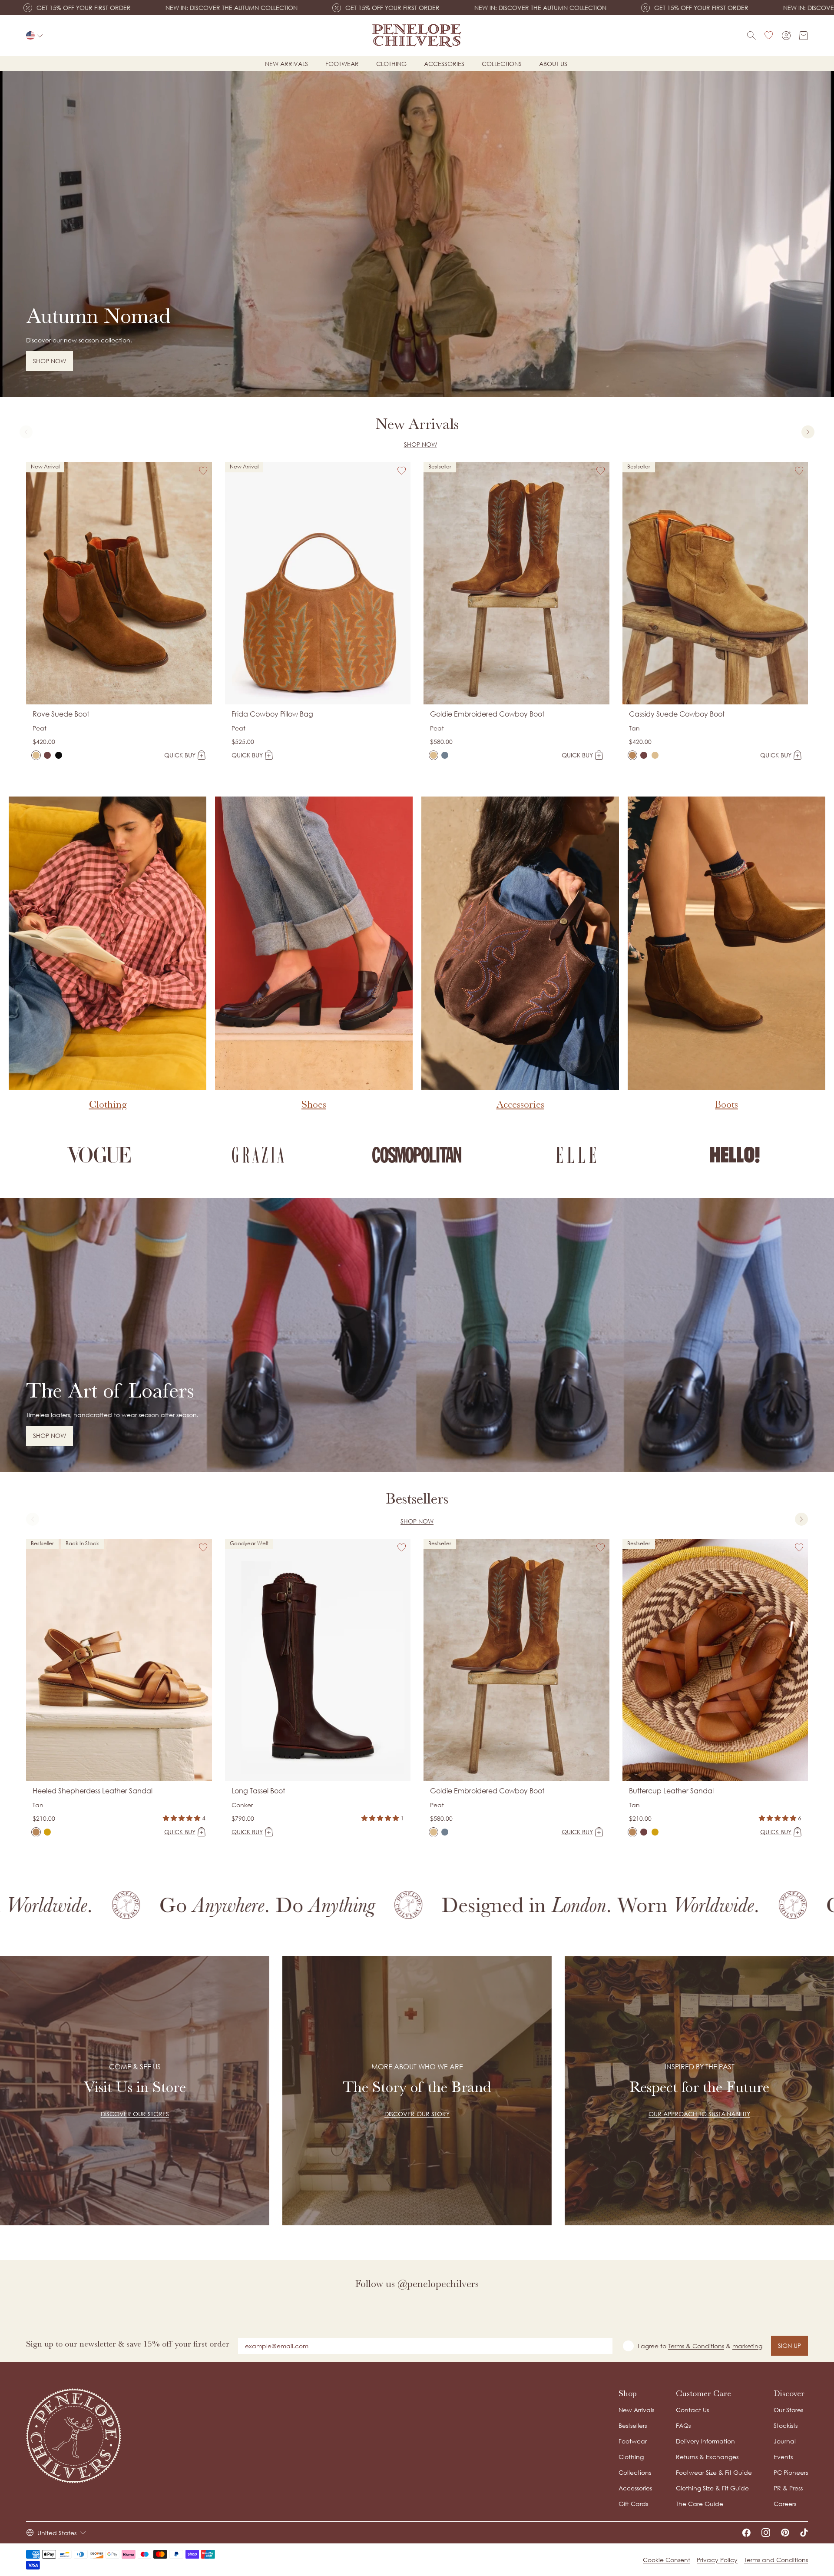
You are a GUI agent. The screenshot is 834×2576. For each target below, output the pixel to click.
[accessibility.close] (598, 1229)
